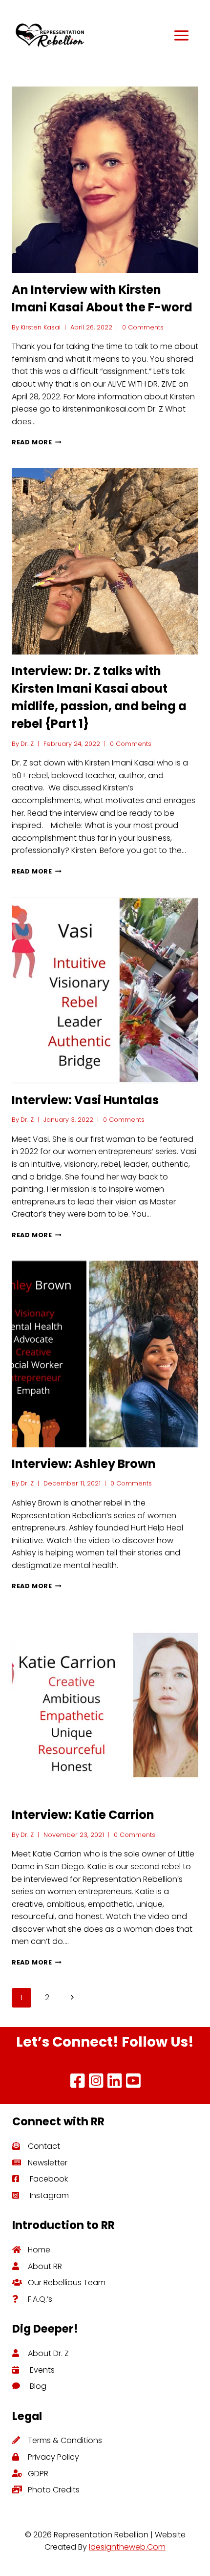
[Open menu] (166, 35)
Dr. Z (27, 744)
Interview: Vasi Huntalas (85, 1100)
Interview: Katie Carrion (83, 1815)
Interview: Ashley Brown (84, 1464)
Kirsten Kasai (41, 327)
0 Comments (143, 327)
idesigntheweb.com (127, 2547)
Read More (37, 442)
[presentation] (105, 180)
